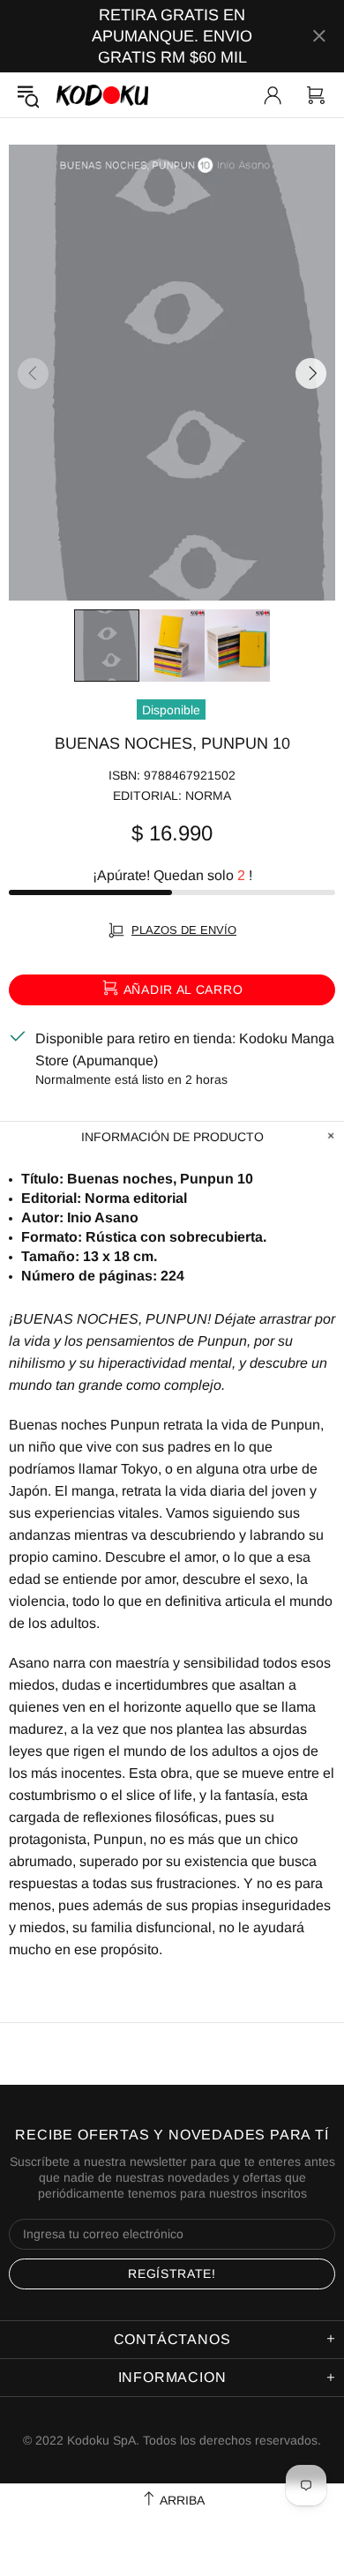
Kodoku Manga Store (102, 95)
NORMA (208, 795)
